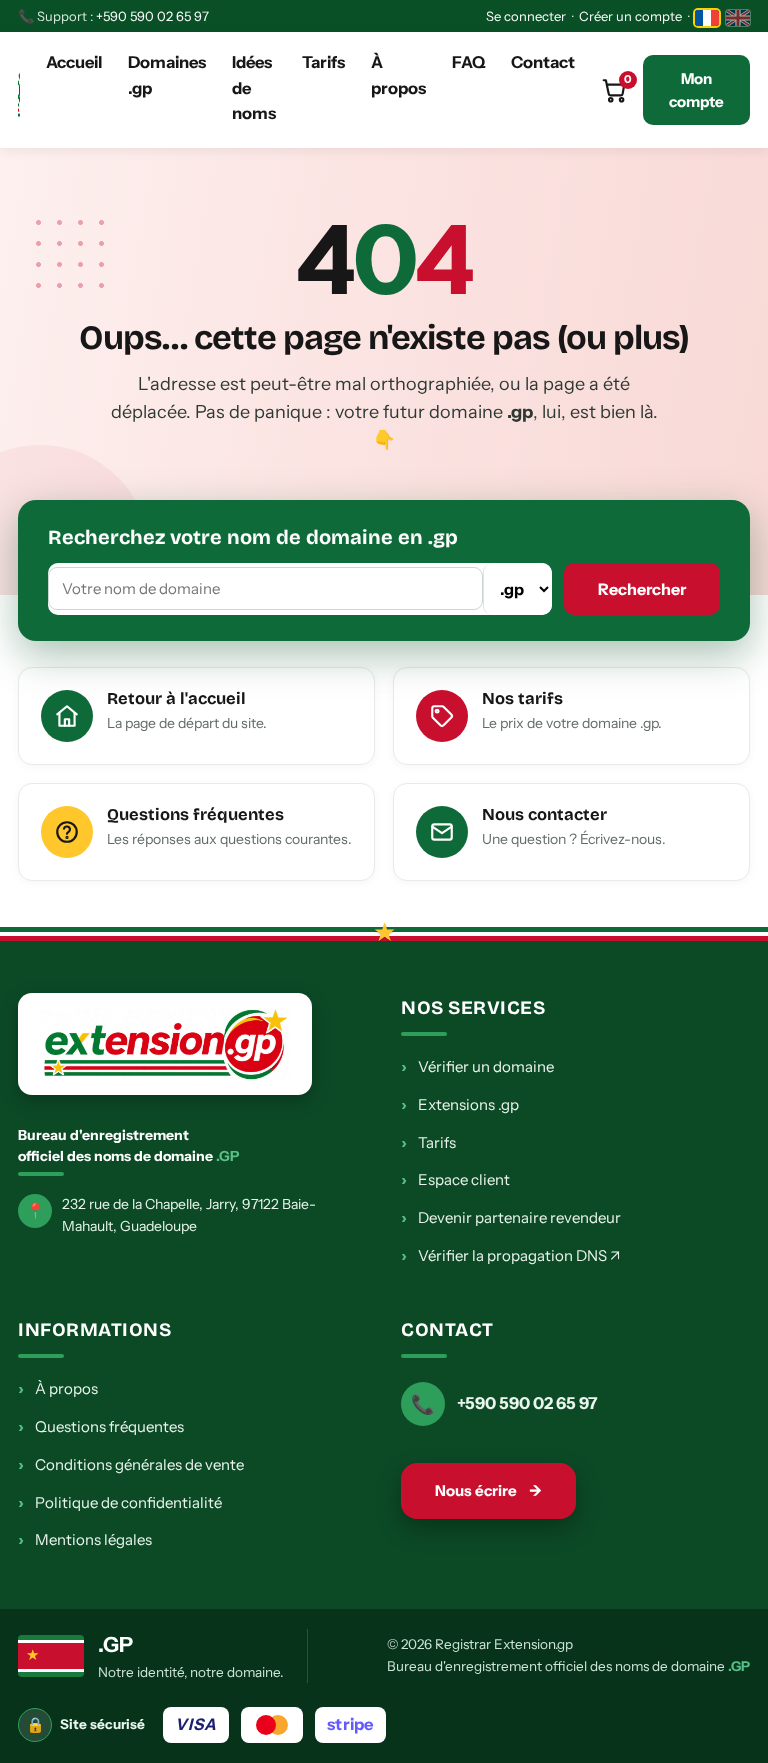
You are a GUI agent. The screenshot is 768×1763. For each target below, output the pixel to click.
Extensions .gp (460, 1104)
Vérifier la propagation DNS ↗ (510, 1255)
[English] (738, 18)
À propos (398, 75)
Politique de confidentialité (120, 1502)
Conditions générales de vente (131, 1464)
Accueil (74, 62)
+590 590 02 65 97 (152, 16)
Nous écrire (488, 1490)
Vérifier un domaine (477, 1066)
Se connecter (526, 16)
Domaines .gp (167, 75)
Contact (543, 62)
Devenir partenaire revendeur (511, 1217)
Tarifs (323, 62)
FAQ (468, 62)
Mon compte (696, 90)
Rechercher (642, 589)
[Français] (707, 18)
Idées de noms (254, 87)
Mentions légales (85, 1539)
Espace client (455, 1179)
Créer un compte (630, 16)
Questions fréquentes (101, 1426)
